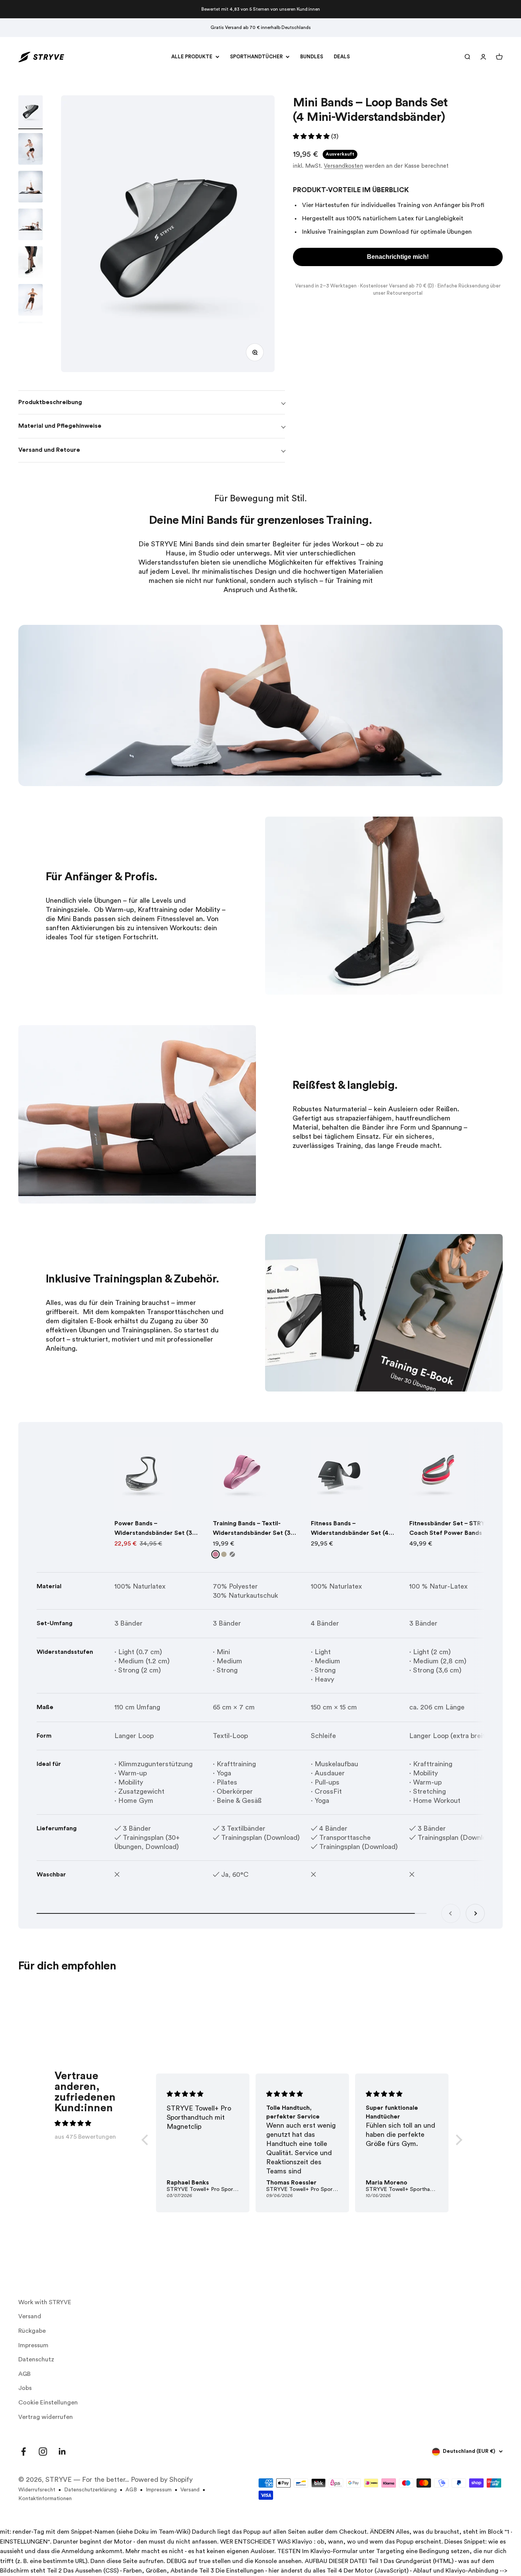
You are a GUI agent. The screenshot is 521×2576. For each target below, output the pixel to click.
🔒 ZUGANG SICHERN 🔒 (261, 1334)
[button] (260, 1368)
